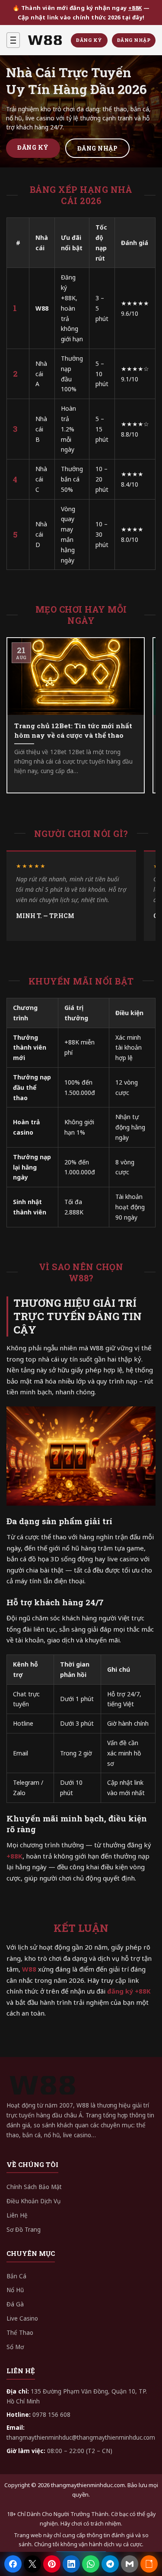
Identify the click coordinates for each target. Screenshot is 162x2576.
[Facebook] (13, 2564)
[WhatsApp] (91, 2564)
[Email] (130, 2564)
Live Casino (22, 2318)
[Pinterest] (52, 2564)
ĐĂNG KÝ (89, 40)
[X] (32, 2564)
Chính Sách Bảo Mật (34, 2187)
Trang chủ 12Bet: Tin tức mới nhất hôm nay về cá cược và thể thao (73, 730)
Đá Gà (15, 2304)
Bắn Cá (16, 2276)
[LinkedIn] (71, 2564)
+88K (135, 8)
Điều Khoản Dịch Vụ (33, 2201)
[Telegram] (110, 2564)
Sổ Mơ (15, 2347)
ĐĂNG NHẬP (134, 40)
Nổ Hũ (15, 2290)
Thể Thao (20, 2333)
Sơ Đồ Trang (24, 2230)
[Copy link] (149, 2564)
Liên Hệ (17, 2215)
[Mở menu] (13, 40)
